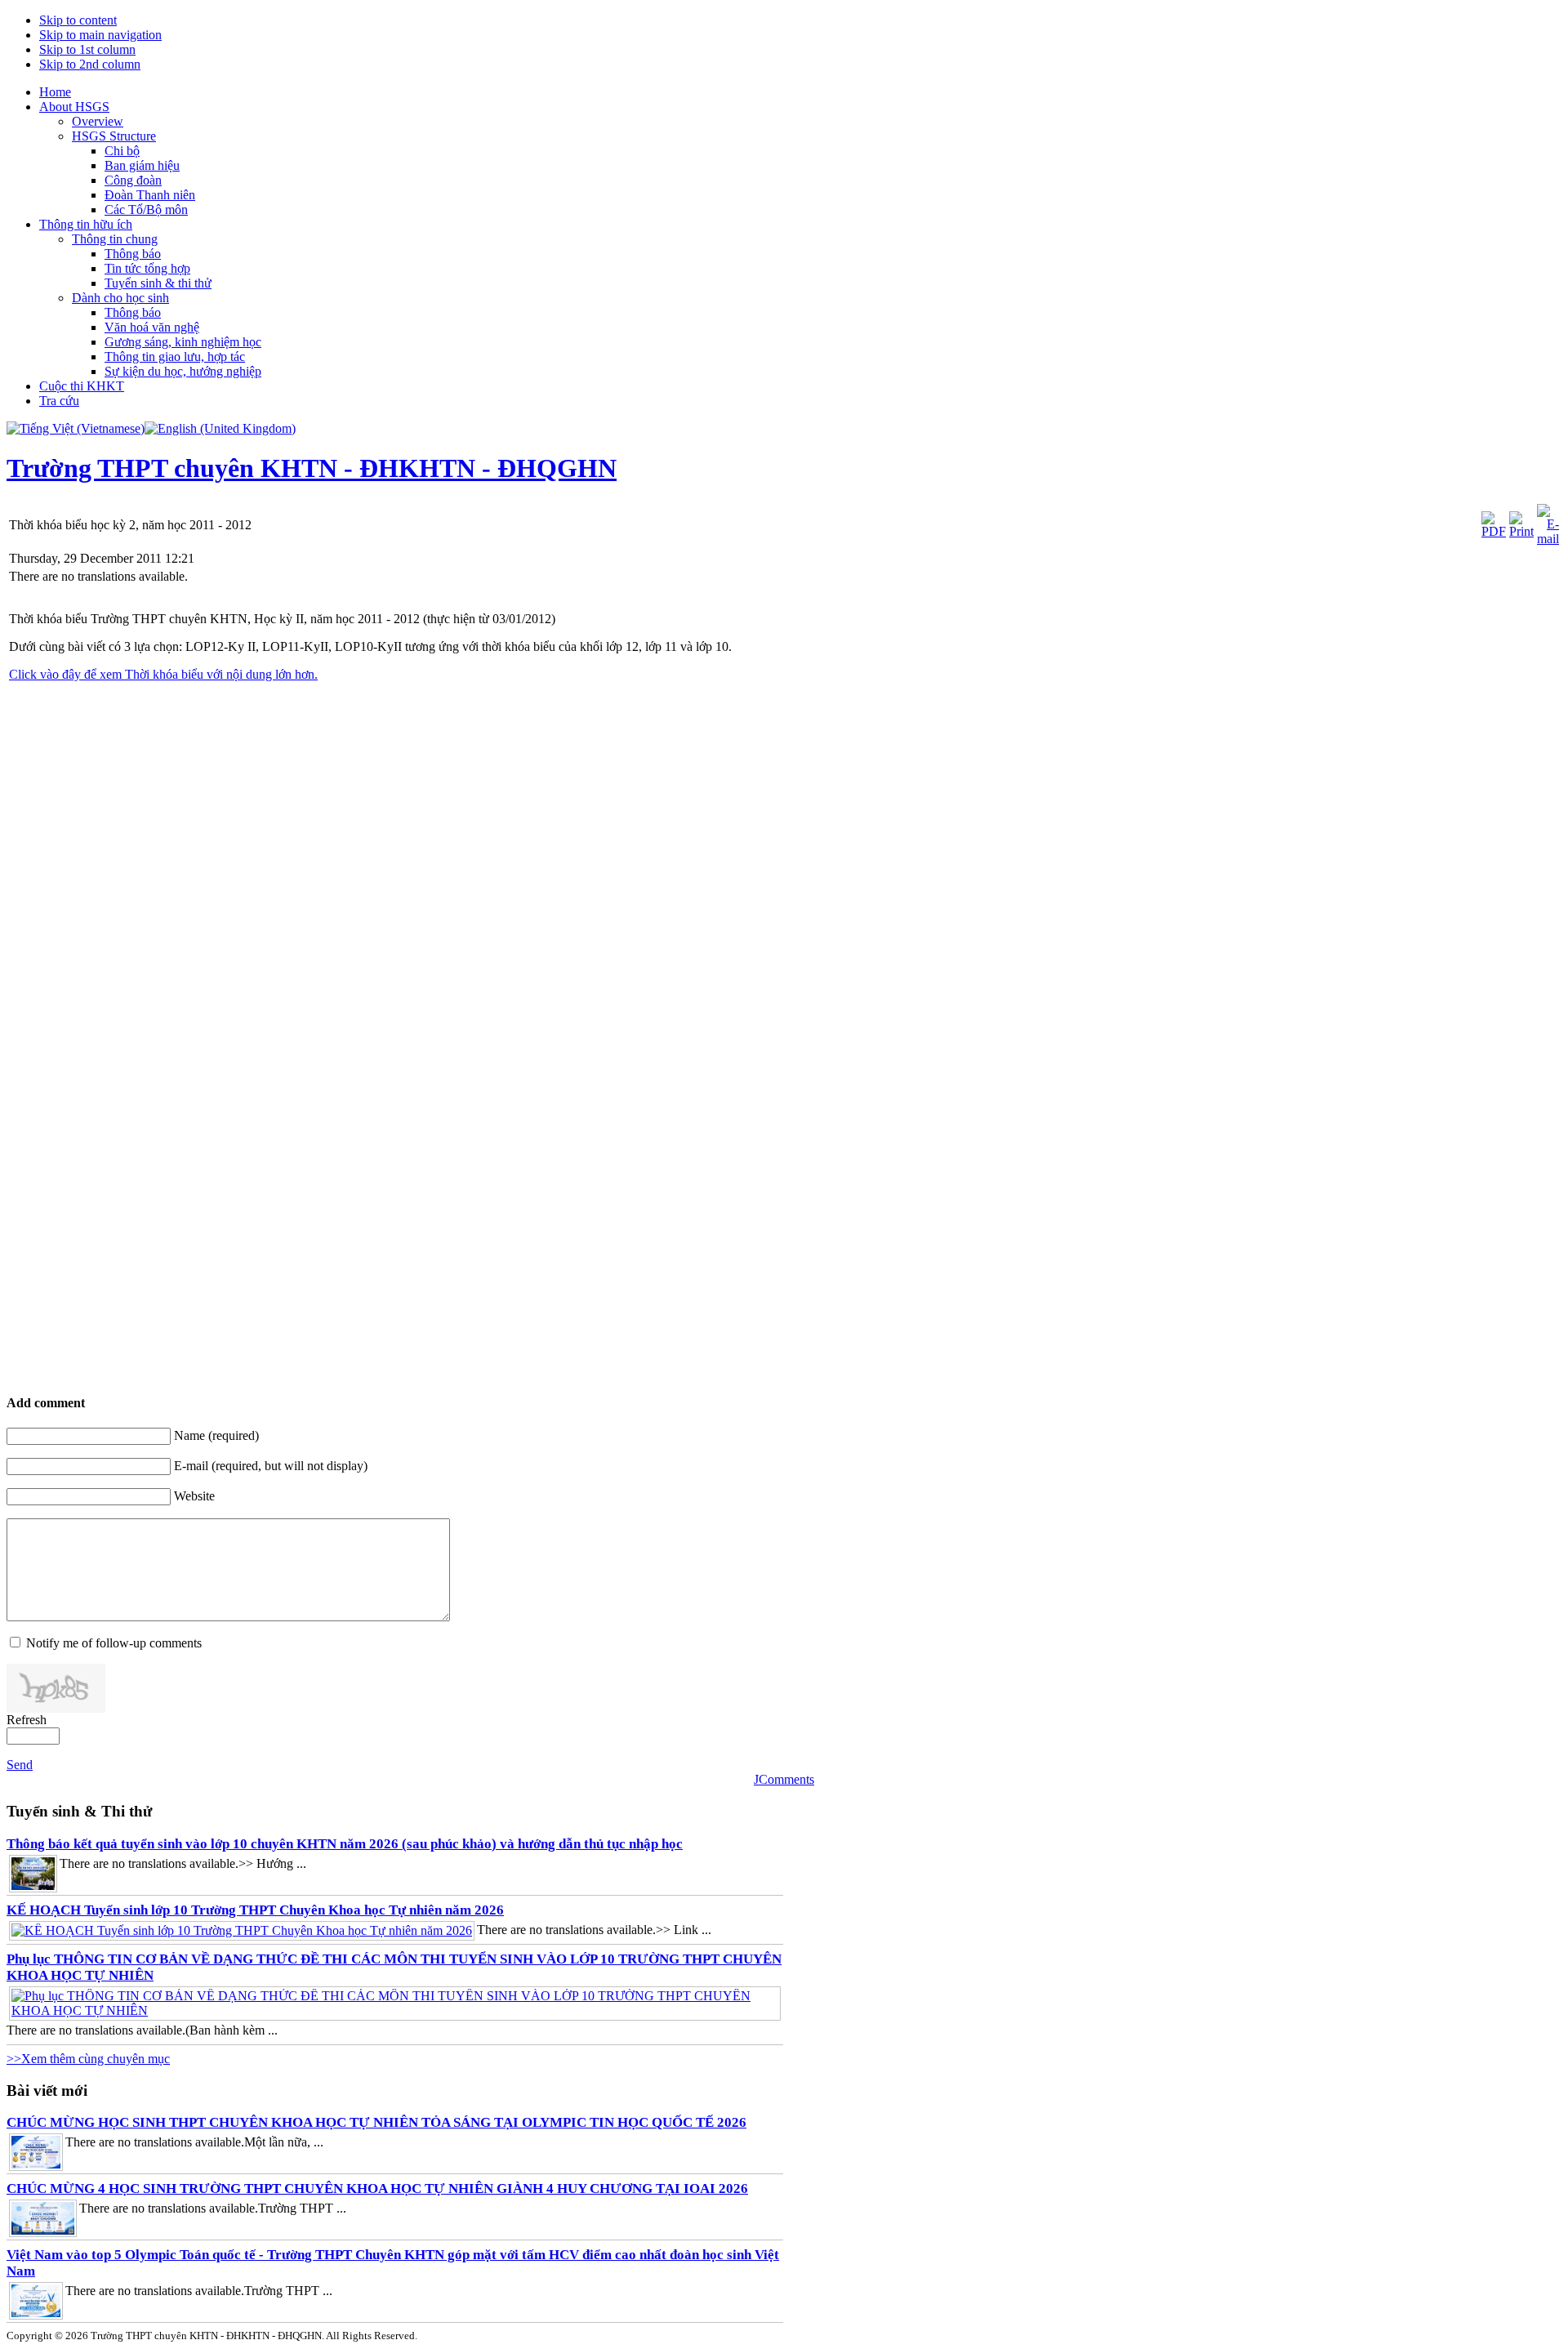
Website (194, 1496)
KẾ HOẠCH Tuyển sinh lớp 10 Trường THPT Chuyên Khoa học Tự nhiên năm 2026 (255, 1910)
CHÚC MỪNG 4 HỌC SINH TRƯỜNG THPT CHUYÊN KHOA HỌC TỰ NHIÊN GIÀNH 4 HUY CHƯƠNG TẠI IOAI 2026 (377, 2189)
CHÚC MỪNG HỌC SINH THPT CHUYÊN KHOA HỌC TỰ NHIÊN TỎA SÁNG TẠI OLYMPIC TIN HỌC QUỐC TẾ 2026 (376, 2122)
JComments (784, 1779)
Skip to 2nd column (90, 64)
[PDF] (1494, 531)
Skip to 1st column (87, 49)
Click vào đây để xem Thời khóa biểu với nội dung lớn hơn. (163, 674)
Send (20, 1765)
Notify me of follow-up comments (114, 1643)
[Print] (1521, 531)
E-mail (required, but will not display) (271, 1466)
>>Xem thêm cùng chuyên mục (88, 2059)
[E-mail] (1548, 539)
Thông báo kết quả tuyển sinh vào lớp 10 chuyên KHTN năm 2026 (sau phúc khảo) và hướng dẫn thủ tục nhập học (345, 1844)
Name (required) (216, 1435)
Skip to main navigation (100, 35)
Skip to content (78, 20)
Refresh (27, 1720)
